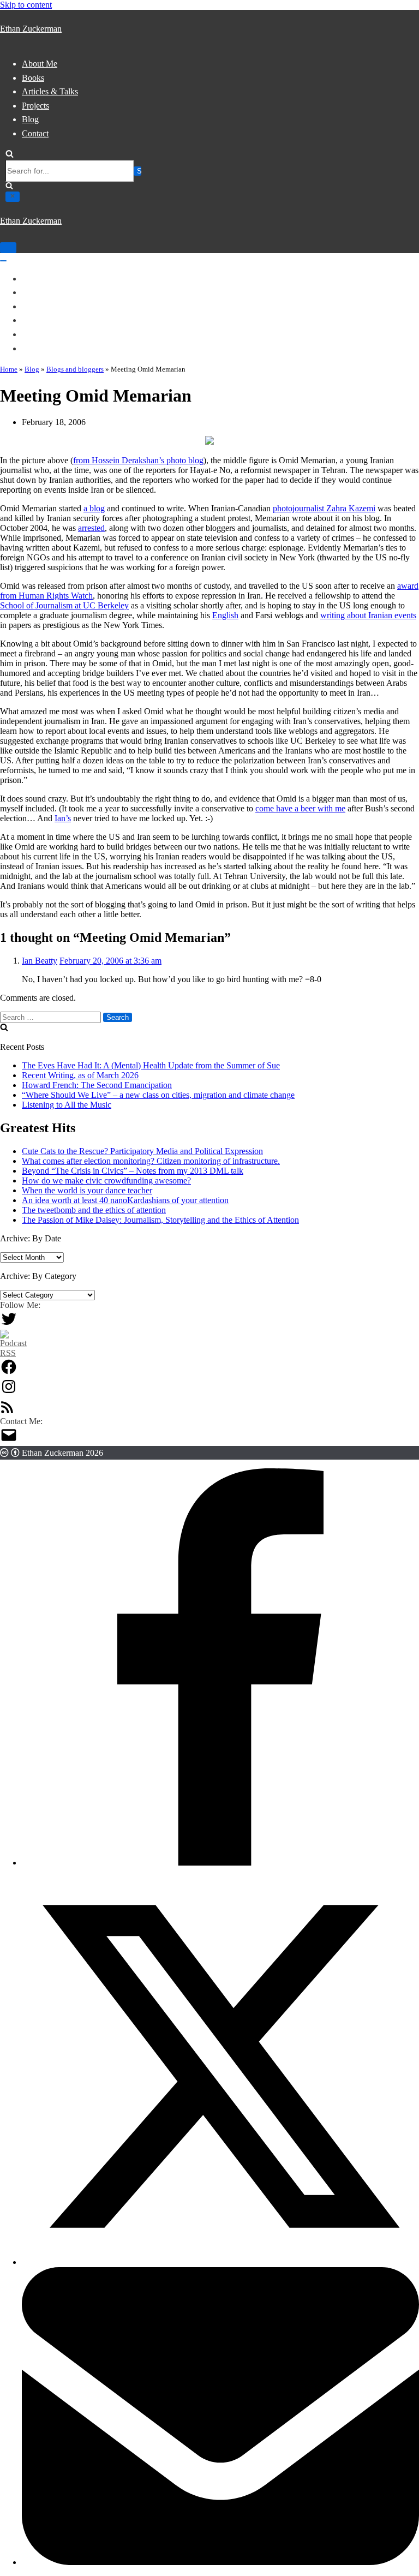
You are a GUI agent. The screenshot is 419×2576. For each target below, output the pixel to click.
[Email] (220, 2562)
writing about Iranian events (368, 615)
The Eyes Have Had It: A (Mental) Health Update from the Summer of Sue (151, 1065)
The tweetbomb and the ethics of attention (94, 1210)
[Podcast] (13, 1353)
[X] (220, 2262)
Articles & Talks (50, 91)
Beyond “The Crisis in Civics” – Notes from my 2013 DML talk (133, 1171)
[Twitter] (9, 1325)
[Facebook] (9, 1373)
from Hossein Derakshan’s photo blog (138, 460)
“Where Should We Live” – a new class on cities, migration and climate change (158, 1095)
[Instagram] (9, 1392)
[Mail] (9, 1441)
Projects (35, 106)
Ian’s (63, 818)
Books (33, 78)
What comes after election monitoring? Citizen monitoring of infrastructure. (151, 1161)
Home (9, 369)
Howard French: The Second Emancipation (97, 1085)
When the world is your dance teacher (87, 1190)
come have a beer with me (300, 808)
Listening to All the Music (67, 1105)
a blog (94, 508)
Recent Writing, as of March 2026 (80, 1075)
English (225, 615)
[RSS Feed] (7, 1411)
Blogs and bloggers (75, 369)
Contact (35, 133)
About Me (40, 64)
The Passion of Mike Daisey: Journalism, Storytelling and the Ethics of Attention (160, 1220)
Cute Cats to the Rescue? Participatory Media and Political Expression (142, 1151)
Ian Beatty (40, 961)
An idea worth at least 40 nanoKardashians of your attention (125, 1200)
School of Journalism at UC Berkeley (64, 605)
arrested (91, 528)
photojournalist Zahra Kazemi (324, 508)
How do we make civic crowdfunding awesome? (106, 1181)
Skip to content (26, 5)
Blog (30, 119)
